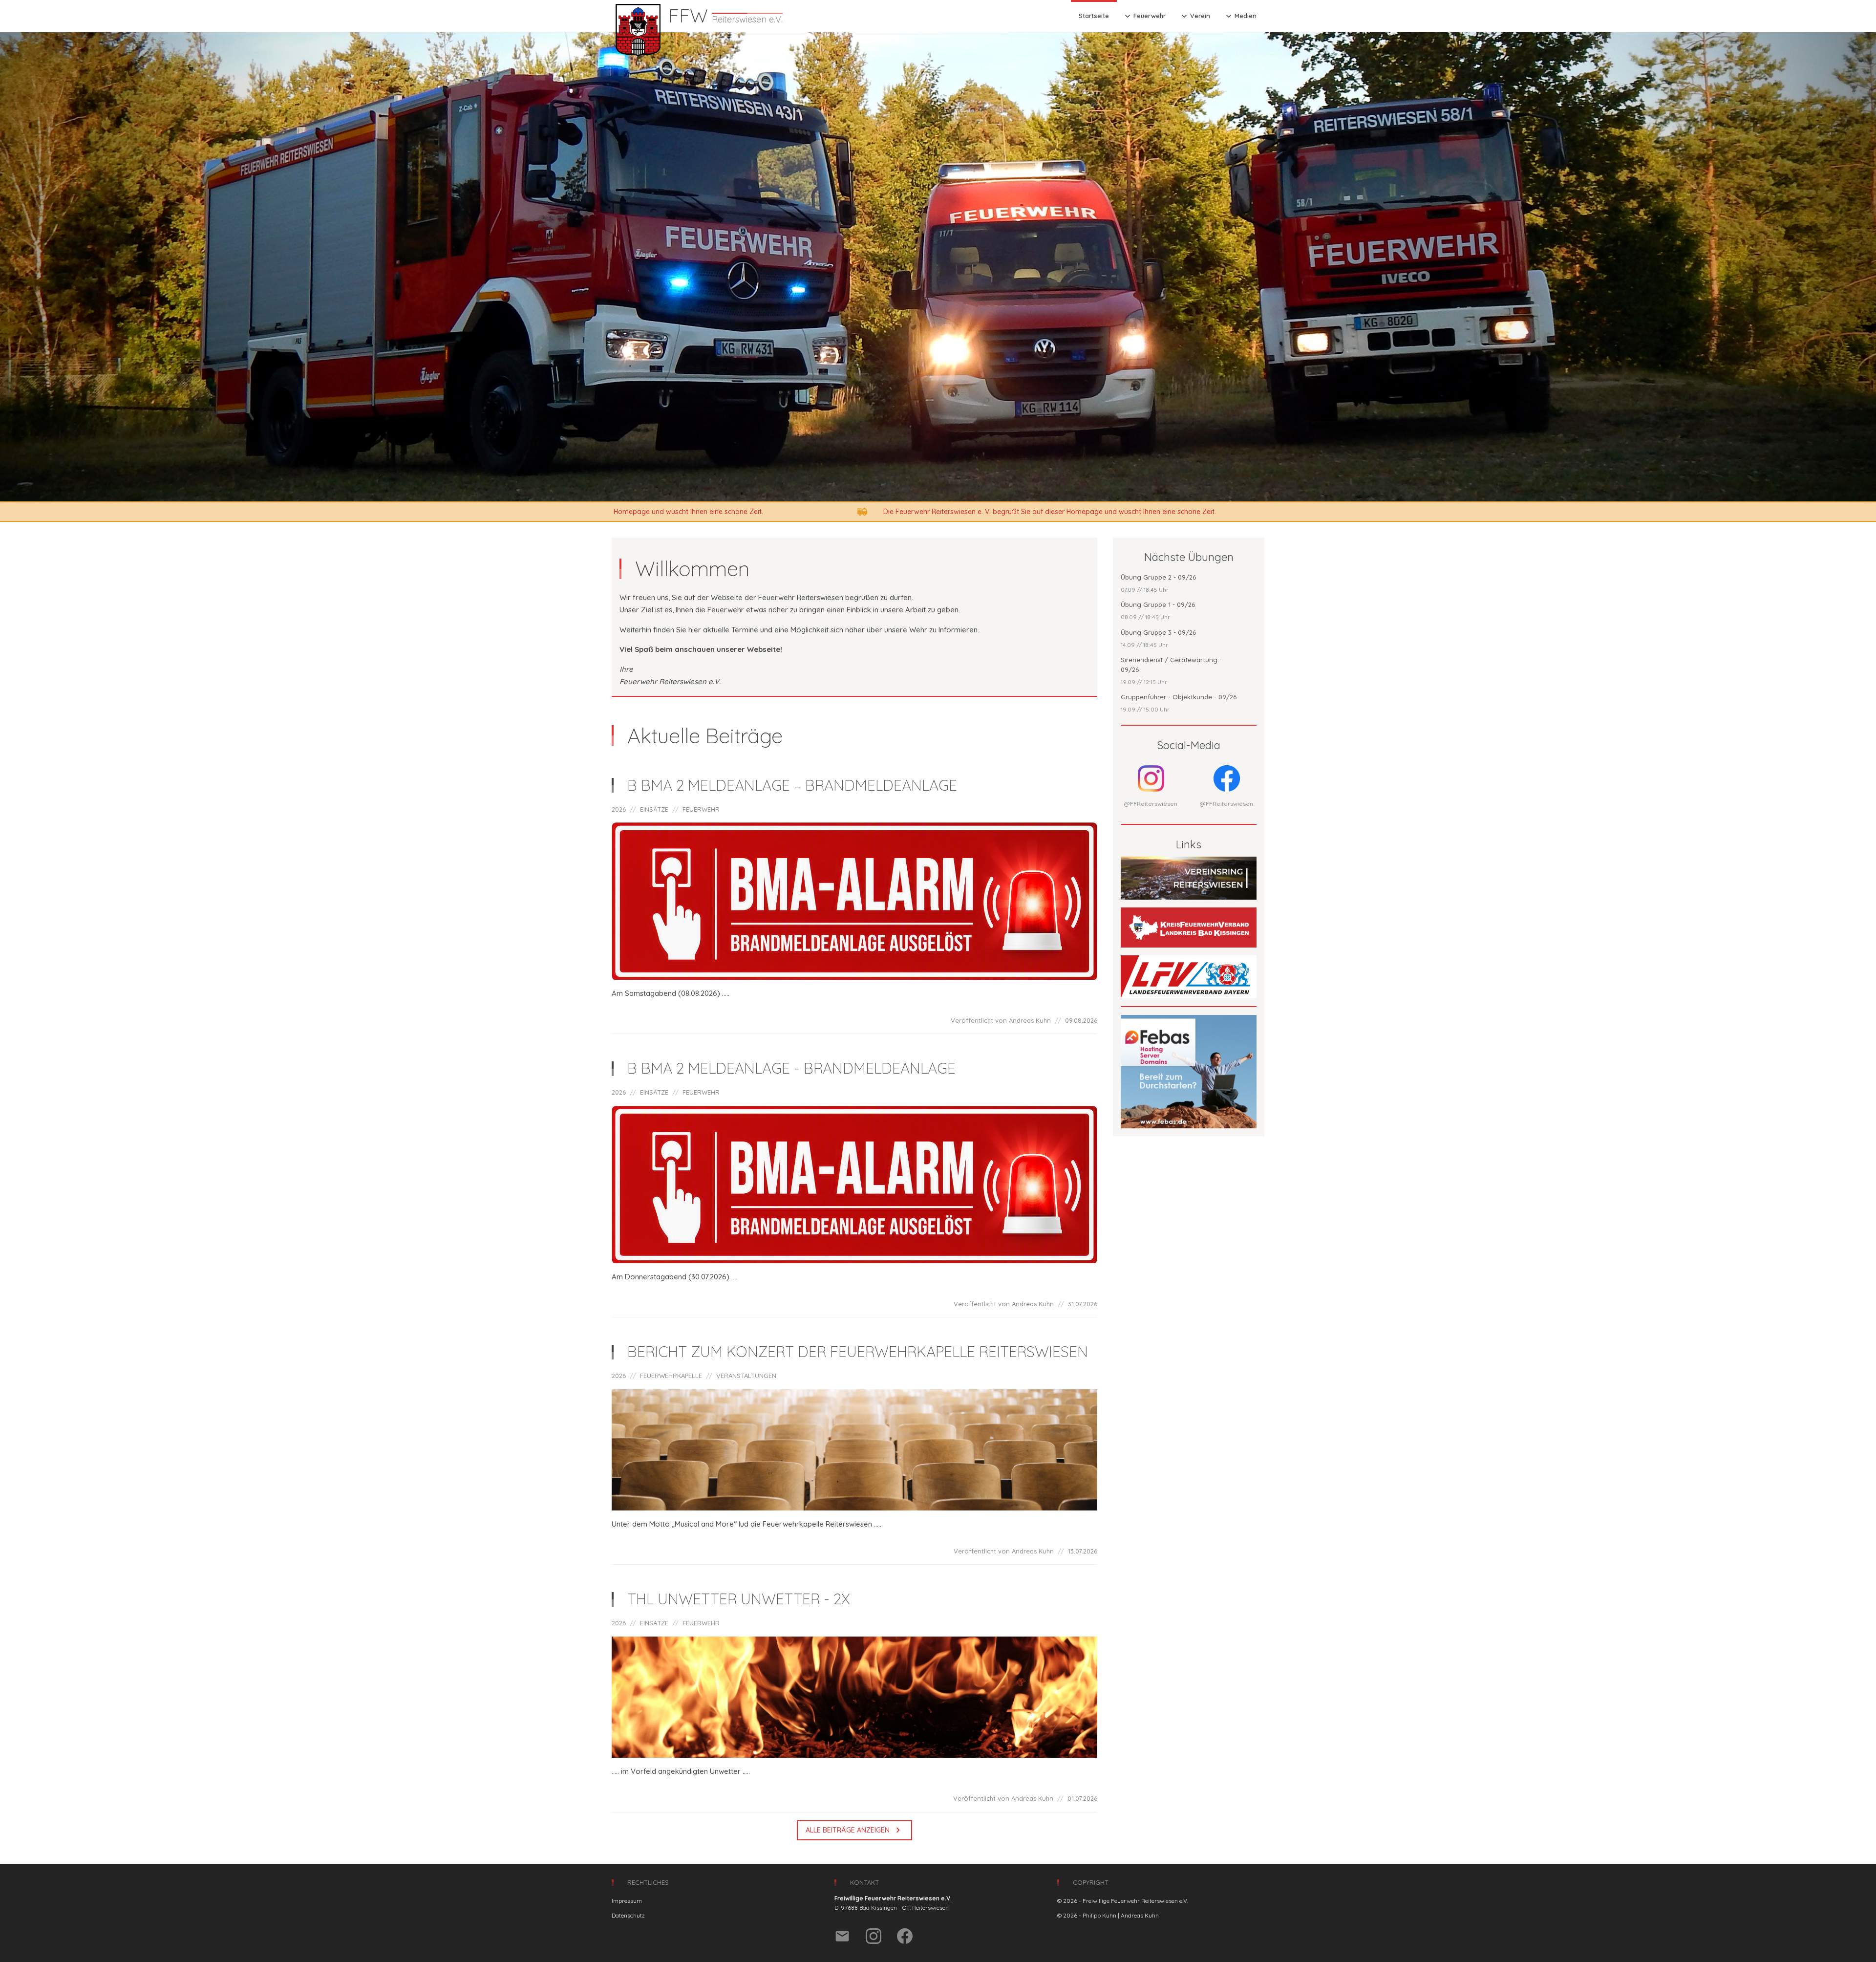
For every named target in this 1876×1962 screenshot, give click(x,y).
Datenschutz (628, 1915)
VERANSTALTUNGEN (746, 1376)
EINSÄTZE (654, 809)
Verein (1195, 16)
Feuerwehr (1144, 16)
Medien (1240, 16)
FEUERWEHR (701, 809)
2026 (619, 809)
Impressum (627, 1901)
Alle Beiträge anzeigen (854, 1830)
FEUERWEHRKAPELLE (671, 1376)
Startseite (1094, 16)
